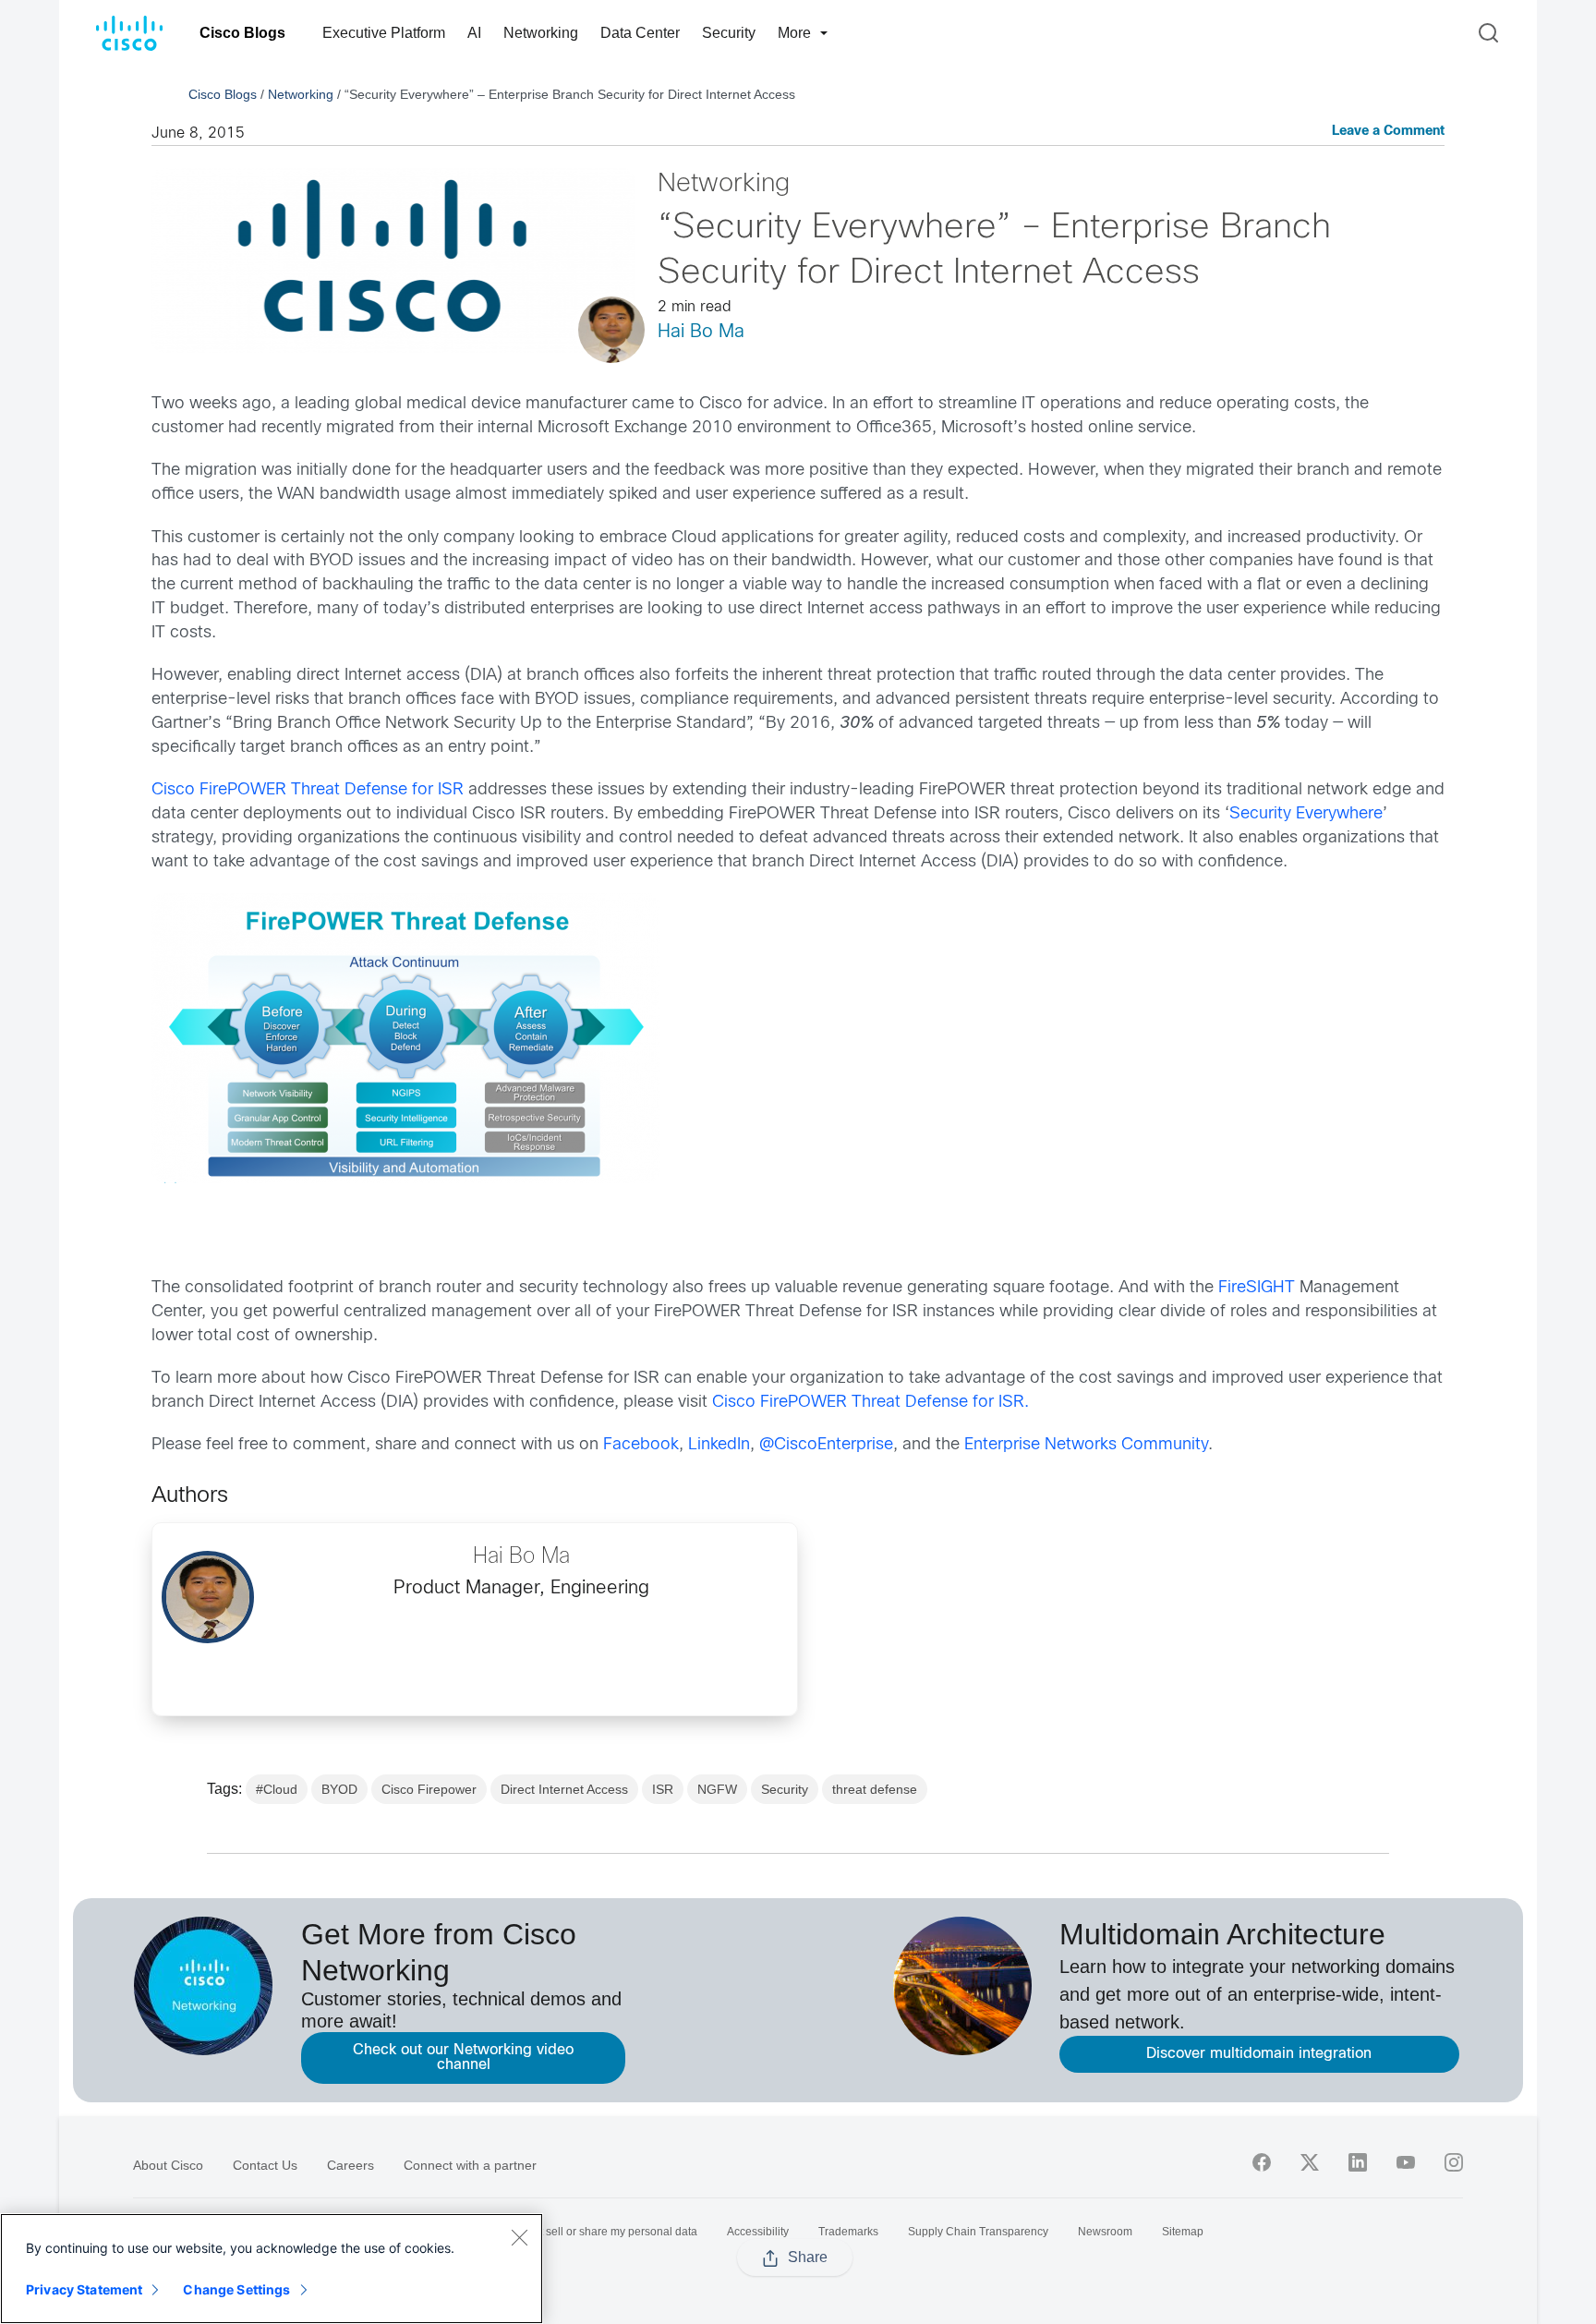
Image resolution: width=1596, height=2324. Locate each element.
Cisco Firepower (429, 1789)
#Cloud (277, 1789)
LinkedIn (719, 1445)
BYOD (339, 1789)
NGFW (717, 1789)
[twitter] (1310, 2162)
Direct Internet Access (564, 1789)
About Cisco (168, 2165)
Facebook (641, 1445)
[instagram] (1454, 2162)
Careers (351, 2165)
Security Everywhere (1306, 814)
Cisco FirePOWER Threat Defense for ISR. (871, 1403)
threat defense (875, 1789)
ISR (663, 1789)
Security (729, 33)
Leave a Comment (1388, 132)
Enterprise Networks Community (1086, 1445)
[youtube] (1406, 2162)
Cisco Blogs (242, 33)
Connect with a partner (470, 2165)
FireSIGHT (1257, 1288)
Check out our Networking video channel (463, 2058)
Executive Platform (384, 33)
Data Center (640, 33)
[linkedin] (1358, 2162)
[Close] (519, 2237)
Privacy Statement (84, 2289)
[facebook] (1262, 2162)
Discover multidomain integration (1259, 2054)
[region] (272, 2269)
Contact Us (265, 2165)
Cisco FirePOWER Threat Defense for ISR (308, 790)
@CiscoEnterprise (826, 1445)
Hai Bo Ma (701, 332)
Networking (541, 33)
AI (474, 33)
